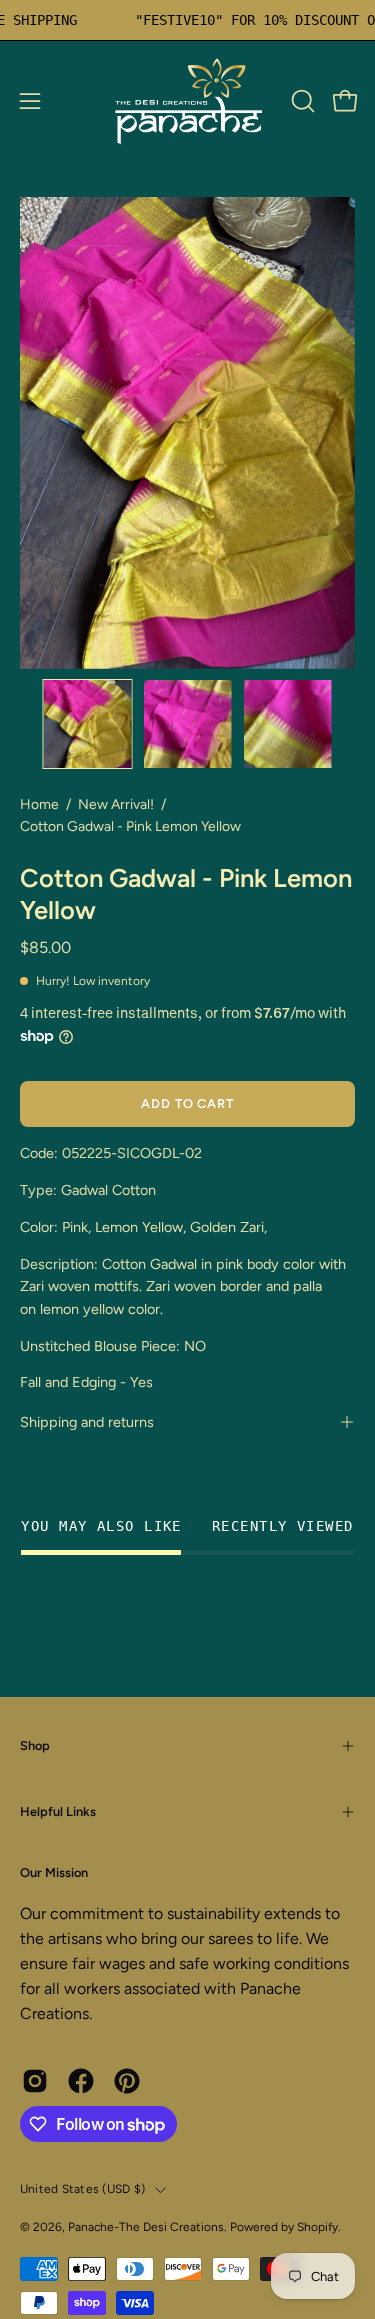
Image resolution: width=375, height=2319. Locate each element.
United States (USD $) (82, 2189)
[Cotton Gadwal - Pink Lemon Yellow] (88, 724)
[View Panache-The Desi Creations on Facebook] (81, 2081)
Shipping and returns (87, 1422)
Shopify (317, 2227)
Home (39, 804)
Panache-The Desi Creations (146, 2227)
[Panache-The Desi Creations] (188, 101)
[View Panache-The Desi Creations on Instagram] (35, 2081)
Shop (35, 1745)
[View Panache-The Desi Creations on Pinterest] (127, 2081)
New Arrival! (116, 804)
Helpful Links (58, 1811)
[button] (301, 101)
